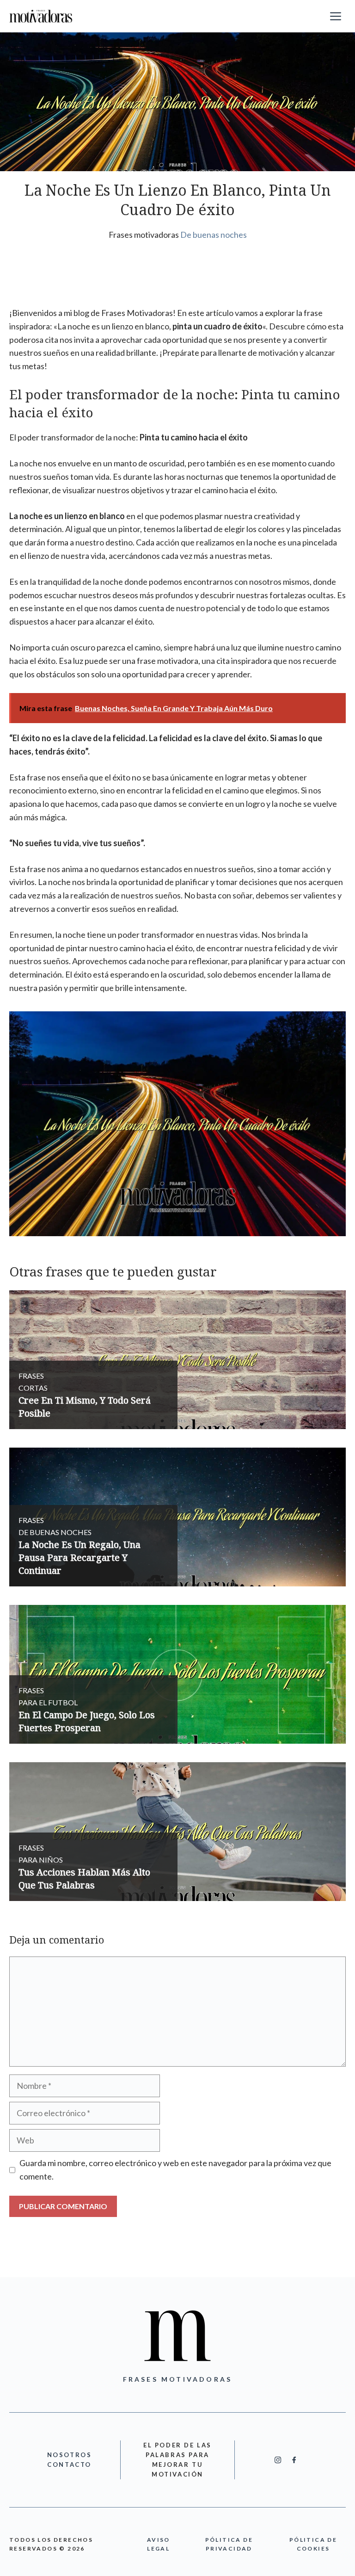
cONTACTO (69, 2465)
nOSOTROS (70, 2455)
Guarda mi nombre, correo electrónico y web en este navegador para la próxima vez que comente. (175, 2170)
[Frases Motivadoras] (41, 16)
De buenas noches (214, 235)
